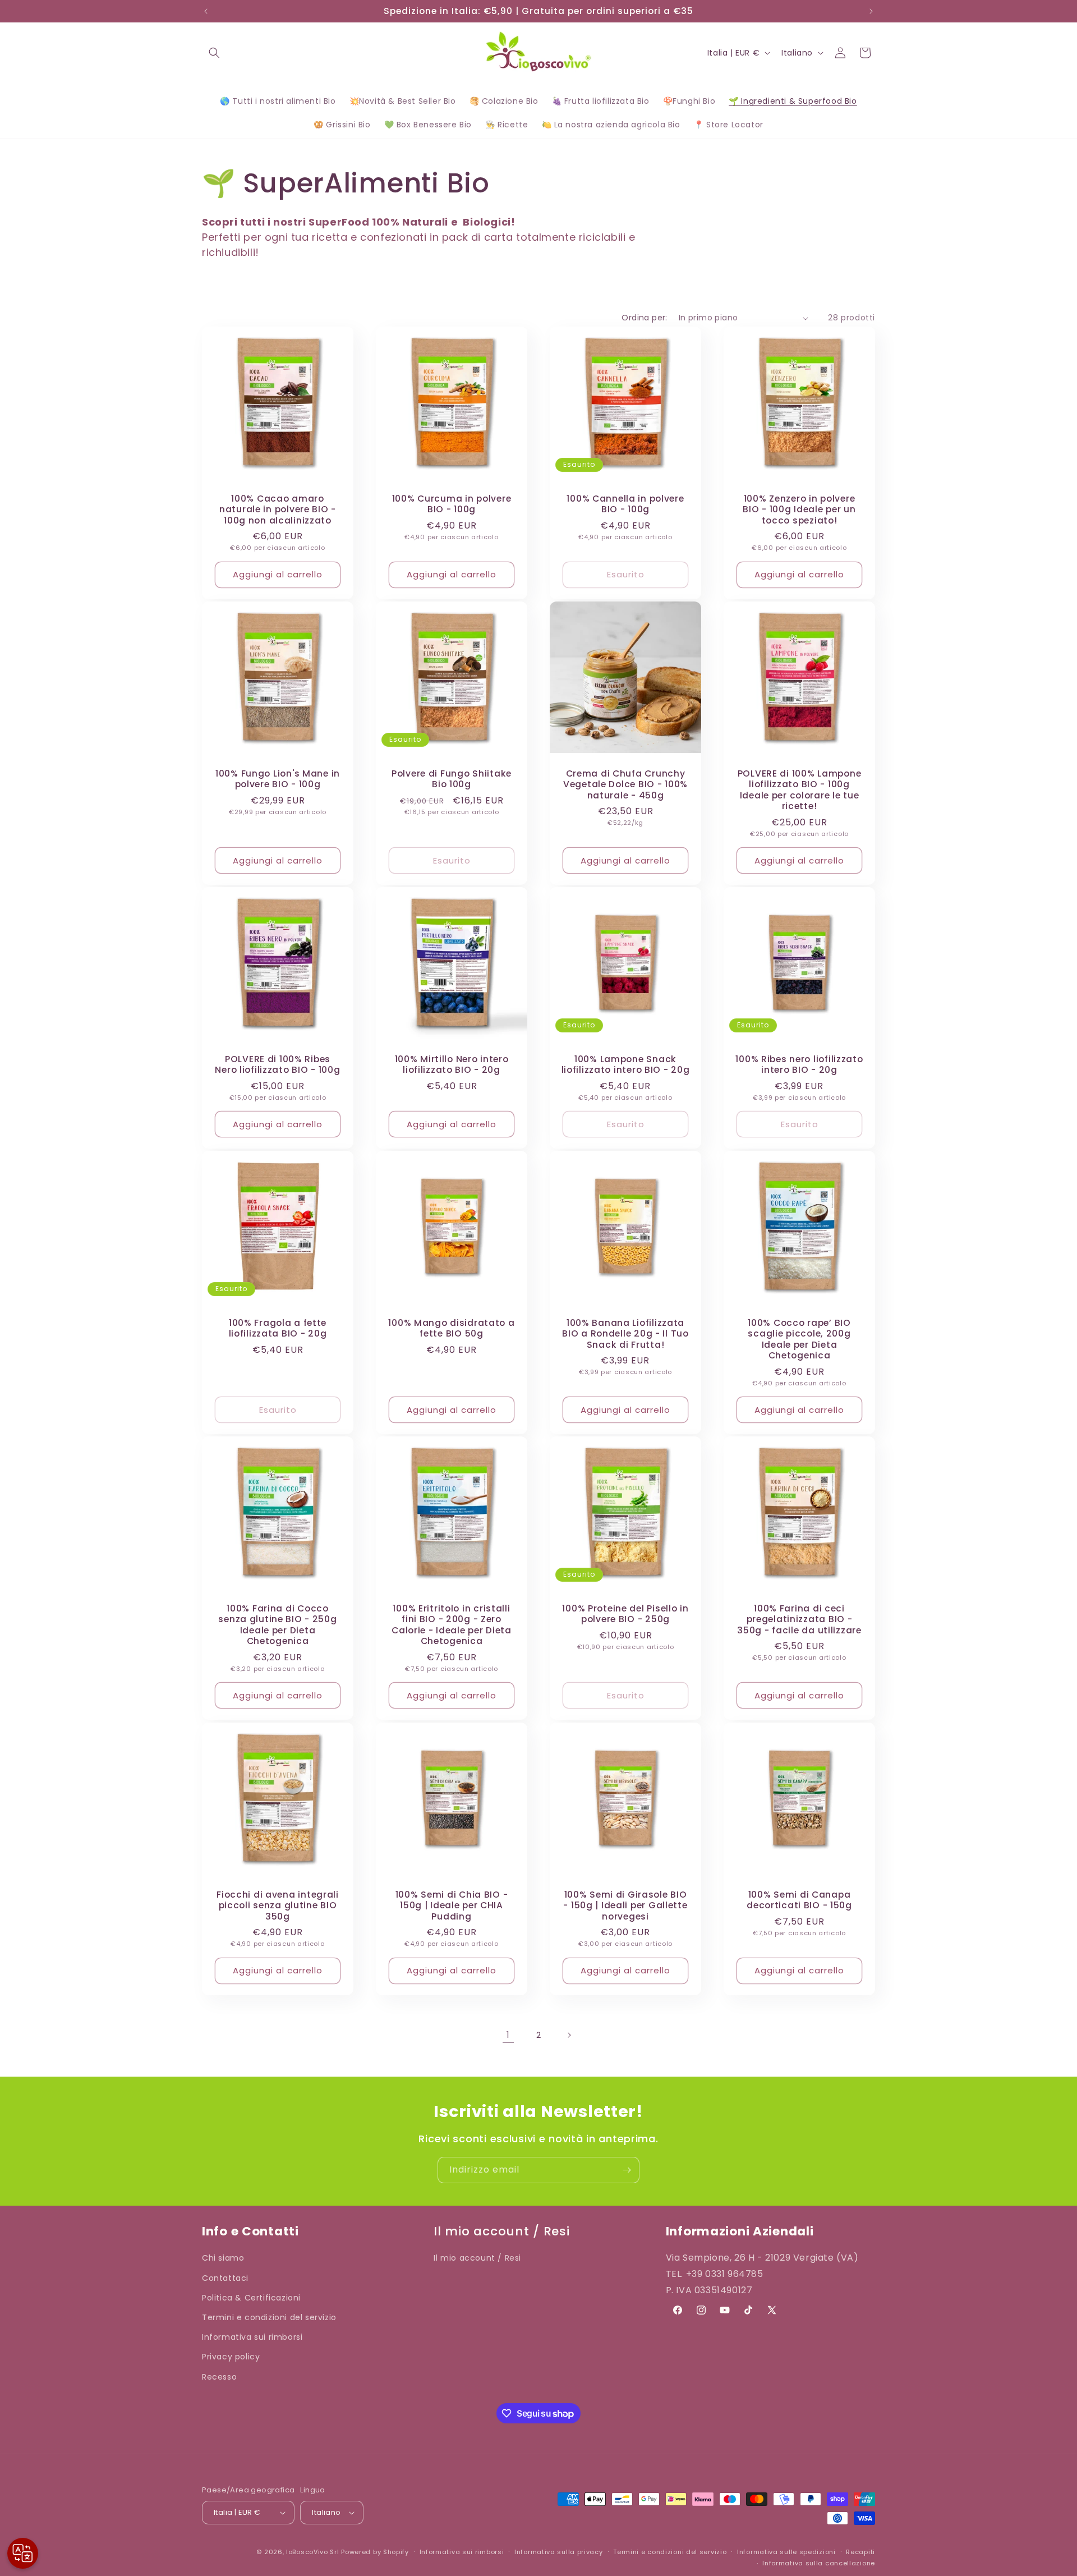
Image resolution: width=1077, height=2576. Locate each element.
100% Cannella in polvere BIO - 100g (625, 504)
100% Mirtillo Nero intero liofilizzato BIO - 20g (452, 1065)
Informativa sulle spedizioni (786, 2552)
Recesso (219, 2376)
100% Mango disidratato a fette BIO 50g (451, 1328)
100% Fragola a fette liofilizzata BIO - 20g (278, 1328)
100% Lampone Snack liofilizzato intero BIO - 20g (626, 1065)
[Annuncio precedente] (206, 11)
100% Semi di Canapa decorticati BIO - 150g (799, 1900)
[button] (214, 53)
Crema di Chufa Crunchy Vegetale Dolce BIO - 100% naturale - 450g (625, 784)
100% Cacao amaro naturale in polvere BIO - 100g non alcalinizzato (278, 509)
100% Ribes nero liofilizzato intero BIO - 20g (799, 1065)
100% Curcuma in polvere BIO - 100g (452, 504)
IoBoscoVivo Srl (313, 2552)
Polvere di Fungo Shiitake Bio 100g (452, 779)
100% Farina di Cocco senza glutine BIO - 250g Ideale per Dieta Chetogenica (277, 1625)
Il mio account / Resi (477, 2258)
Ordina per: (644, 318)
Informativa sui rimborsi (252, 2336)
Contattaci (225, 2277)
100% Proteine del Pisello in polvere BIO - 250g (625, 1614)
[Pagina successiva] (569, 2035)
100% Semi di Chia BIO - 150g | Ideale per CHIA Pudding (452, 1905)
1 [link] (508, 2035)
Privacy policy (231, 2357)
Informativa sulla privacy (559, 2552)
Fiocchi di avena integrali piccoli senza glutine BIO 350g (278, 1905)
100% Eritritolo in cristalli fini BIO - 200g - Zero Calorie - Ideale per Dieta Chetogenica (452, 1625)
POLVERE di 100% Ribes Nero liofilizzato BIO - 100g (277, 1065)
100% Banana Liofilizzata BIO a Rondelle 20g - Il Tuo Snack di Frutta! (625, 1334)
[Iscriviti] (627, 2170)
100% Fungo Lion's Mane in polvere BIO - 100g (278, 779)
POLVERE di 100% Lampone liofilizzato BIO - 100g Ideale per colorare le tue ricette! (800, 790)
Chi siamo (223, 2258)
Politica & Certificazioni (251, 2297)
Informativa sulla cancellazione (819, 2564)
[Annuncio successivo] (871, 11)
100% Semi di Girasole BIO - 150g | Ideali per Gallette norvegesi (625, 1905)
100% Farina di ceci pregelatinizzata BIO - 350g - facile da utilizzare (799, 1619)
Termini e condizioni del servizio (269, 2317)
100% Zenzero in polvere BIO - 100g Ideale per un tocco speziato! (799, 509)
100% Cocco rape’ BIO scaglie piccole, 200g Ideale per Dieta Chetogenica (799, 1339)
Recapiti (860, 2552)
